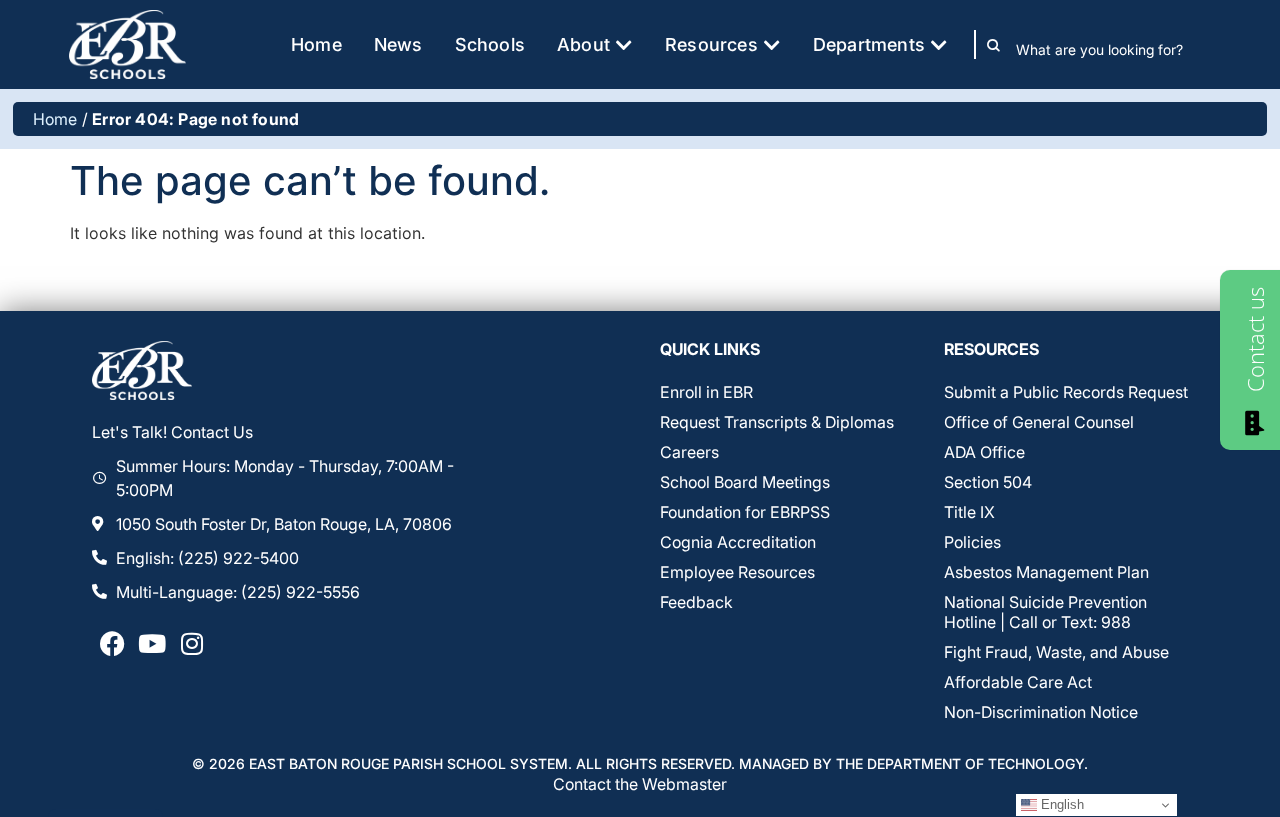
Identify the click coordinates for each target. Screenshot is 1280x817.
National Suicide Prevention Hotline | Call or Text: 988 (1045, 612)
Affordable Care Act (1018, 682)
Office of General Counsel (1039, 422)
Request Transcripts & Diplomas (777, 422)
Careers (689, 452)
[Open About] (624, 44)
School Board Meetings (745, 482)
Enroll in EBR (706, 392)
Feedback (696, 602)
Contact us (1255, 339)
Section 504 (988, 482)
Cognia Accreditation (738, 542)
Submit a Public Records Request (1066, 392)
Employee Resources (737, 572)
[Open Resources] (772, 44)
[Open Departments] (939, 44)
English (1060, 804)
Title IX (969, 512)
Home (55, 119)
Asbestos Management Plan (1046, 572)
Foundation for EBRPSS (745, 512)
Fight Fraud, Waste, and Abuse (1056, 652)
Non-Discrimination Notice (1041, 712)
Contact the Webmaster (640, 784)
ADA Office (984, 452)
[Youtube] (152, 644)
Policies (972, 542)
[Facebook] (112, 644)
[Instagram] (192, 644)
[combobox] (1113, 49)
